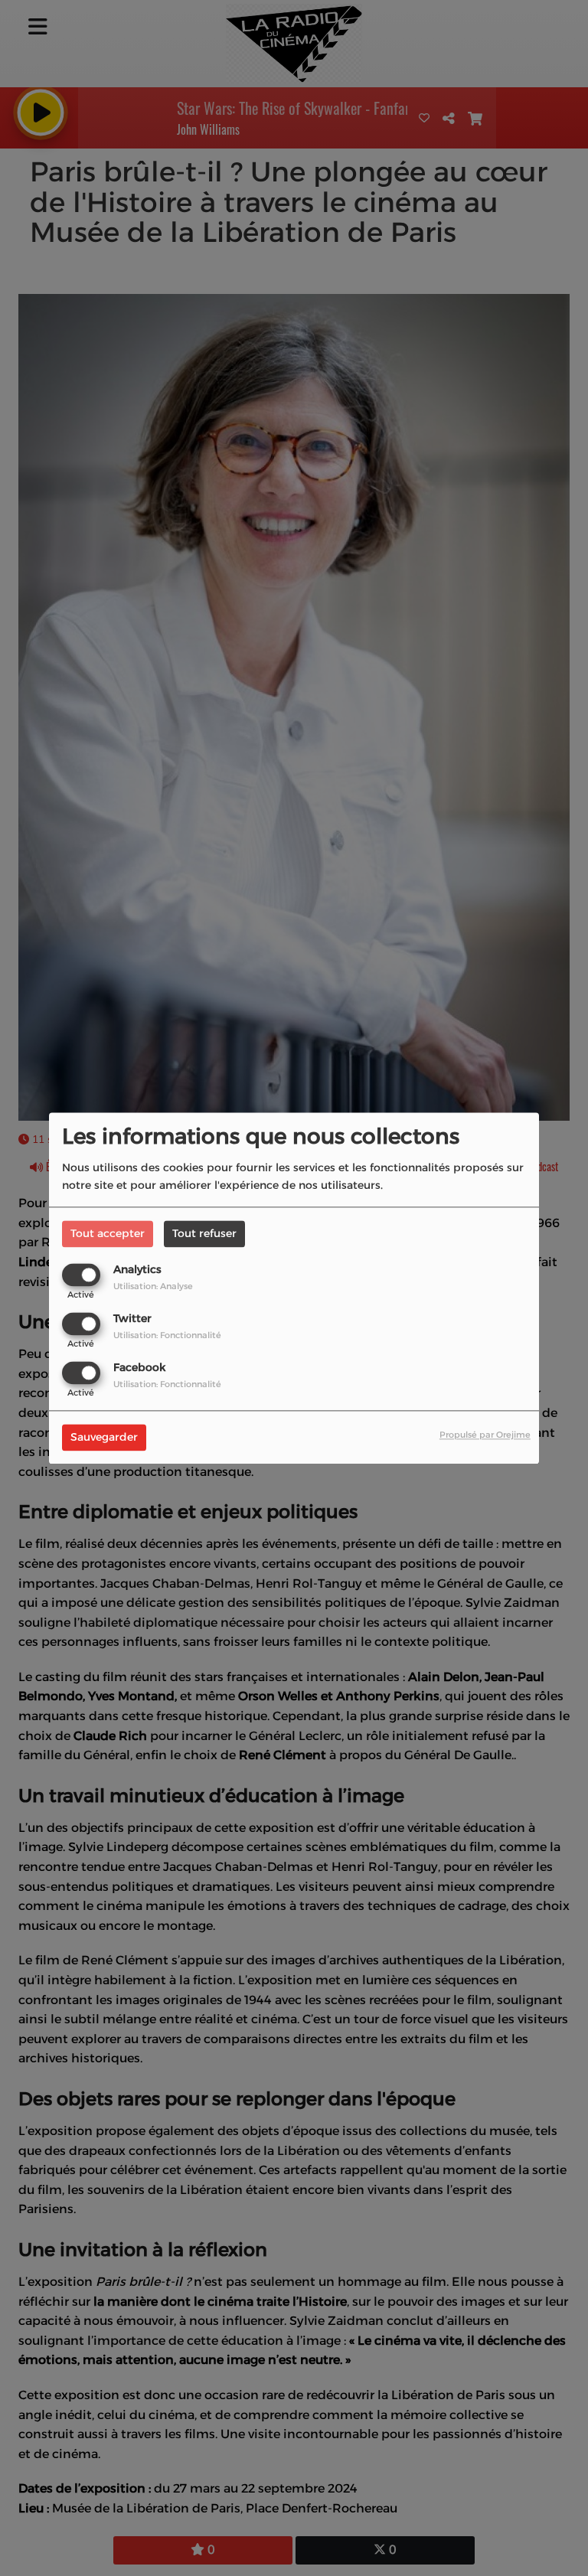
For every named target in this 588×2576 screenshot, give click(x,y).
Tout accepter (108, 1233)
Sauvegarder (104, 1437)
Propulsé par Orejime (485, 1435)
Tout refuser (204, 1233)
